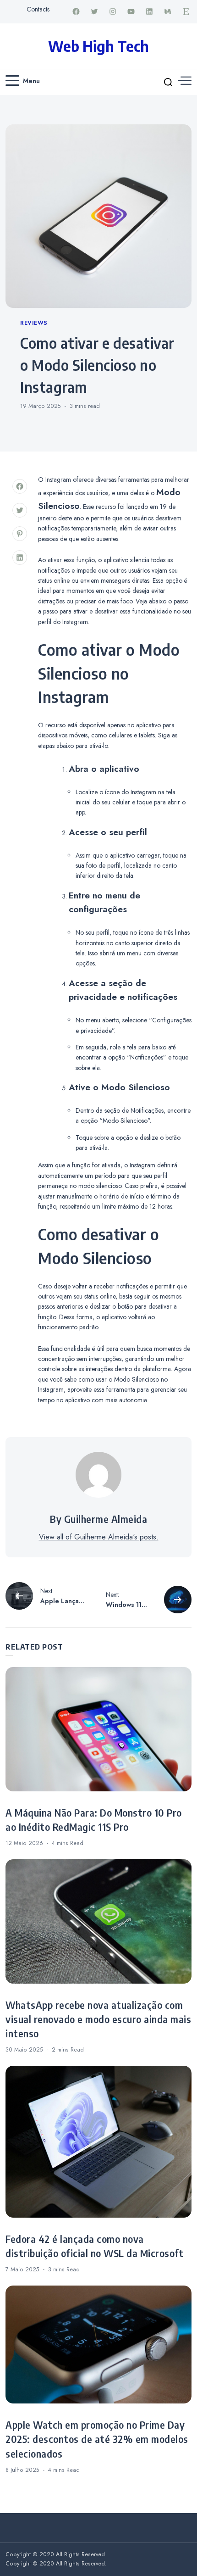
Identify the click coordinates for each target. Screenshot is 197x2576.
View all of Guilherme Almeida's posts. (99, 1537)
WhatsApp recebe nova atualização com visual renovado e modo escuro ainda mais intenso (98, 2019)
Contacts (38, 9)
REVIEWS (34, 323)
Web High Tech (98, 46)
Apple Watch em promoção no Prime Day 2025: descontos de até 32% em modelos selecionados (97, 2439)
